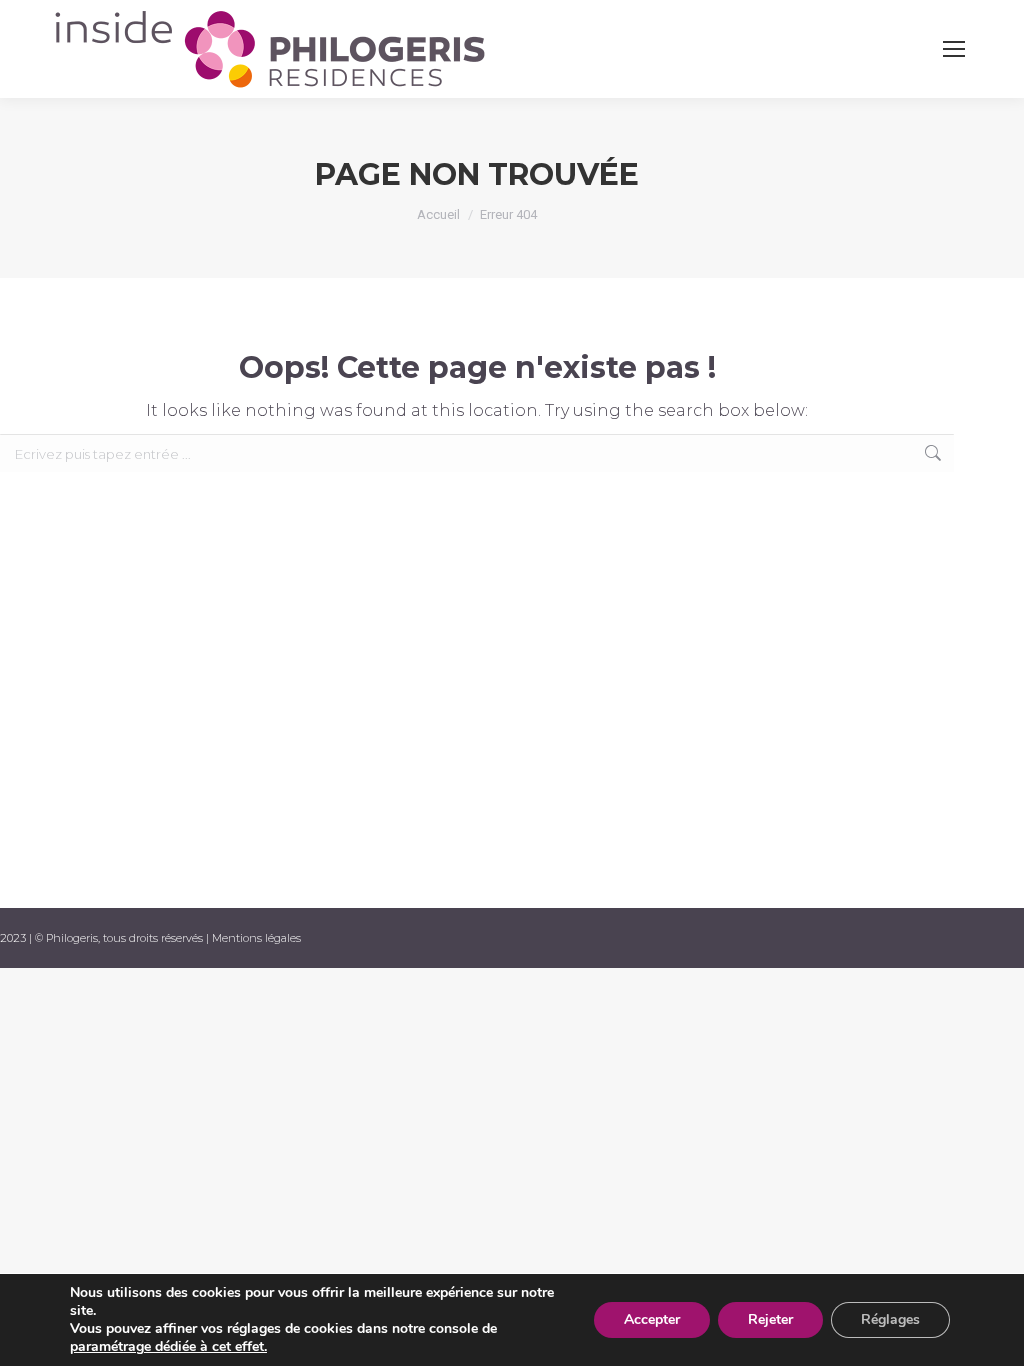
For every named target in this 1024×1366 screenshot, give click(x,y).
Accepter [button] (652, 1319)
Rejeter (770, 1319)
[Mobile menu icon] (954, 49)
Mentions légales (256, 938)
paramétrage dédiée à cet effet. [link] (168, 1346)
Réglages (890, 1319)
